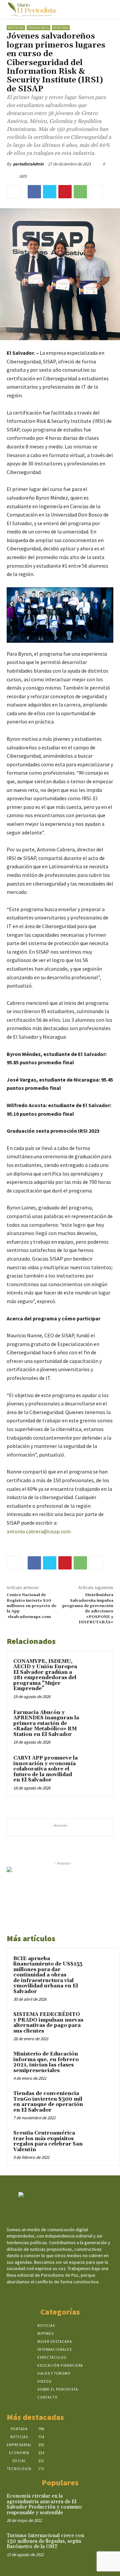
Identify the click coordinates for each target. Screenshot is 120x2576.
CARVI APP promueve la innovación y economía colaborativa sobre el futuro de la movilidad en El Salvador (45, 1769)
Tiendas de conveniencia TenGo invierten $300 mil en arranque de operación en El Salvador (48, 2102)
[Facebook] (34, 192)
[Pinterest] (65, 192)
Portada (61, 28)
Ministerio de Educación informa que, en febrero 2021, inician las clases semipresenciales (46, 2062)
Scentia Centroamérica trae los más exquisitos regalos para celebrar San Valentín (48, 2141)
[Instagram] (54, 2294)
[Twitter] (50, 192)
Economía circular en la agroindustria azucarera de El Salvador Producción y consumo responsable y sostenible (44, 2504)
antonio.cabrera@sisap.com (39, 1531)
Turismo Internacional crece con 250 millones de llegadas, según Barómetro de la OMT (45, 2541)
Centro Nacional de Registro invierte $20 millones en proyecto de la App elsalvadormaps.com (31, 1606)
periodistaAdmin (28, 164)
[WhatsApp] (80, 192)
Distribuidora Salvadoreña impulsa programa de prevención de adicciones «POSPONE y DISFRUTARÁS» (88, 1609)
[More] (96, 192)
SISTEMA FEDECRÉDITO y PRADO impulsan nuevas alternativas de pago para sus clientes (48, 2023)
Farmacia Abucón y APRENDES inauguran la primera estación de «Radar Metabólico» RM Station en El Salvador (46, 1723)
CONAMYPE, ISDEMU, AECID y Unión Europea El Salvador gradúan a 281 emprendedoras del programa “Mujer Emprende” (45, 1675)
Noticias (16, 28)
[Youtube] (77, 2294)
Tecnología (38, 28)
